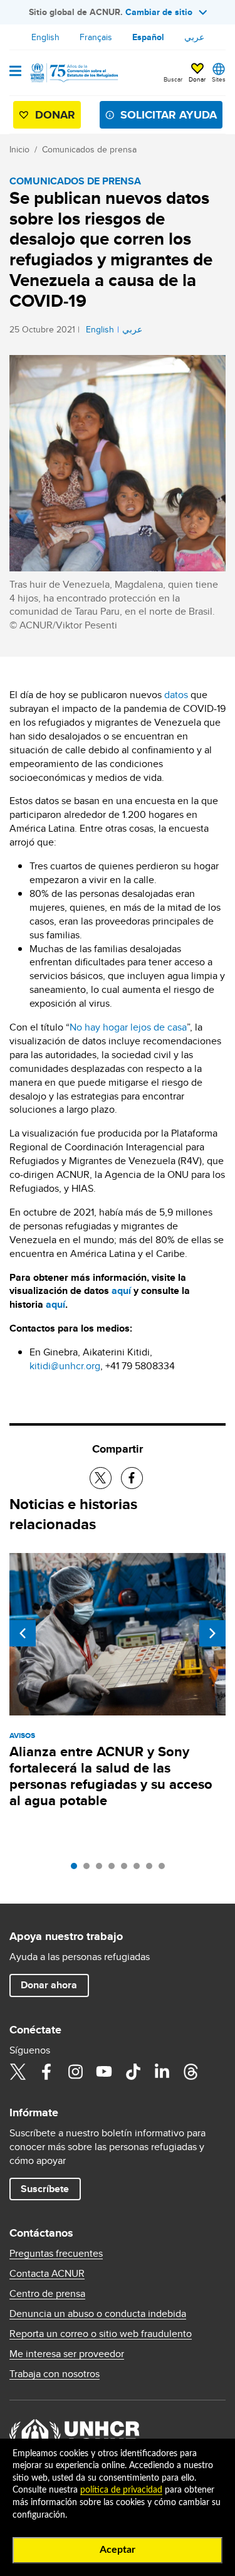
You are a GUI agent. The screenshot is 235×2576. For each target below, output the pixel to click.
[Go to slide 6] (140, 1869)
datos (176, 695)
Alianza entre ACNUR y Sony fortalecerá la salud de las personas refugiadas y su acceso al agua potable (111, 1776)
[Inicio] (73, 73)
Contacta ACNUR (47, 2274)
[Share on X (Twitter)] (101, 1478)
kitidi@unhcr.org (65, 1366)
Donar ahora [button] (49, 1985)
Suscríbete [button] (45, 2189)
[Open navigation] (15, 72)
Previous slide (23, 1633)
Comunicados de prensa (89, 149)
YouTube (104, 2072)
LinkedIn (162, 2072)
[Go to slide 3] (102, 1869)
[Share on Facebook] (132, 1478)
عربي (194, 37)
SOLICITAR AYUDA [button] (169, 115)
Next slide (212, 1633)
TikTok (133, 2072)
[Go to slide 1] (77, 1869)
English (45, 37)
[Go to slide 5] (127, 1869)
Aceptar (118, 2550)
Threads (191, 2072)
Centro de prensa (47, 2294)
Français (96, 37)
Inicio (19, 149)
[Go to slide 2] (90, 1869)
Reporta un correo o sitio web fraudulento (101, 2334)
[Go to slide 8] (165, 1869)
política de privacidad (121, 2490)
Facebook (46, 2072)
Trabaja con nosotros (55, 2374)
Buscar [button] (173, 79)
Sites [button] (219, 79)
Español (148, 37)
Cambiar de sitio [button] (159, 12)
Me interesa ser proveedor (67, 2354)
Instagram (75, 2072)
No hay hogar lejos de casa (128, 1027)
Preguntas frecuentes (56, 2254)
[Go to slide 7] (152, 1869)
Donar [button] (197, 79)
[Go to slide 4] (115, 1869)
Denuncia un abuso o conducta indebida (98, 2314)
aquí (121, 1291)
